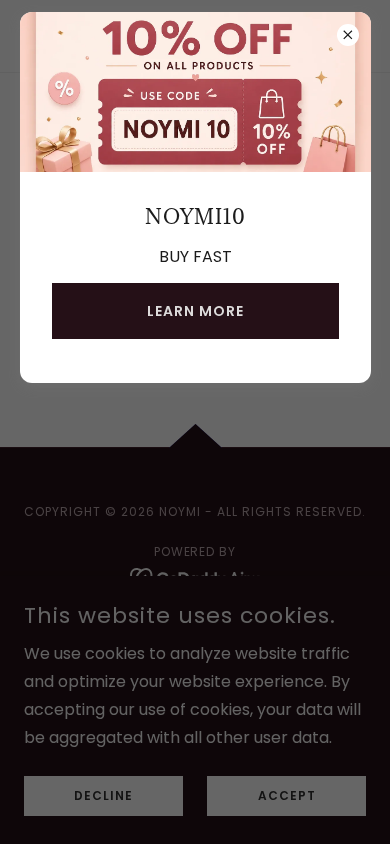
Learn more (195, 311)
